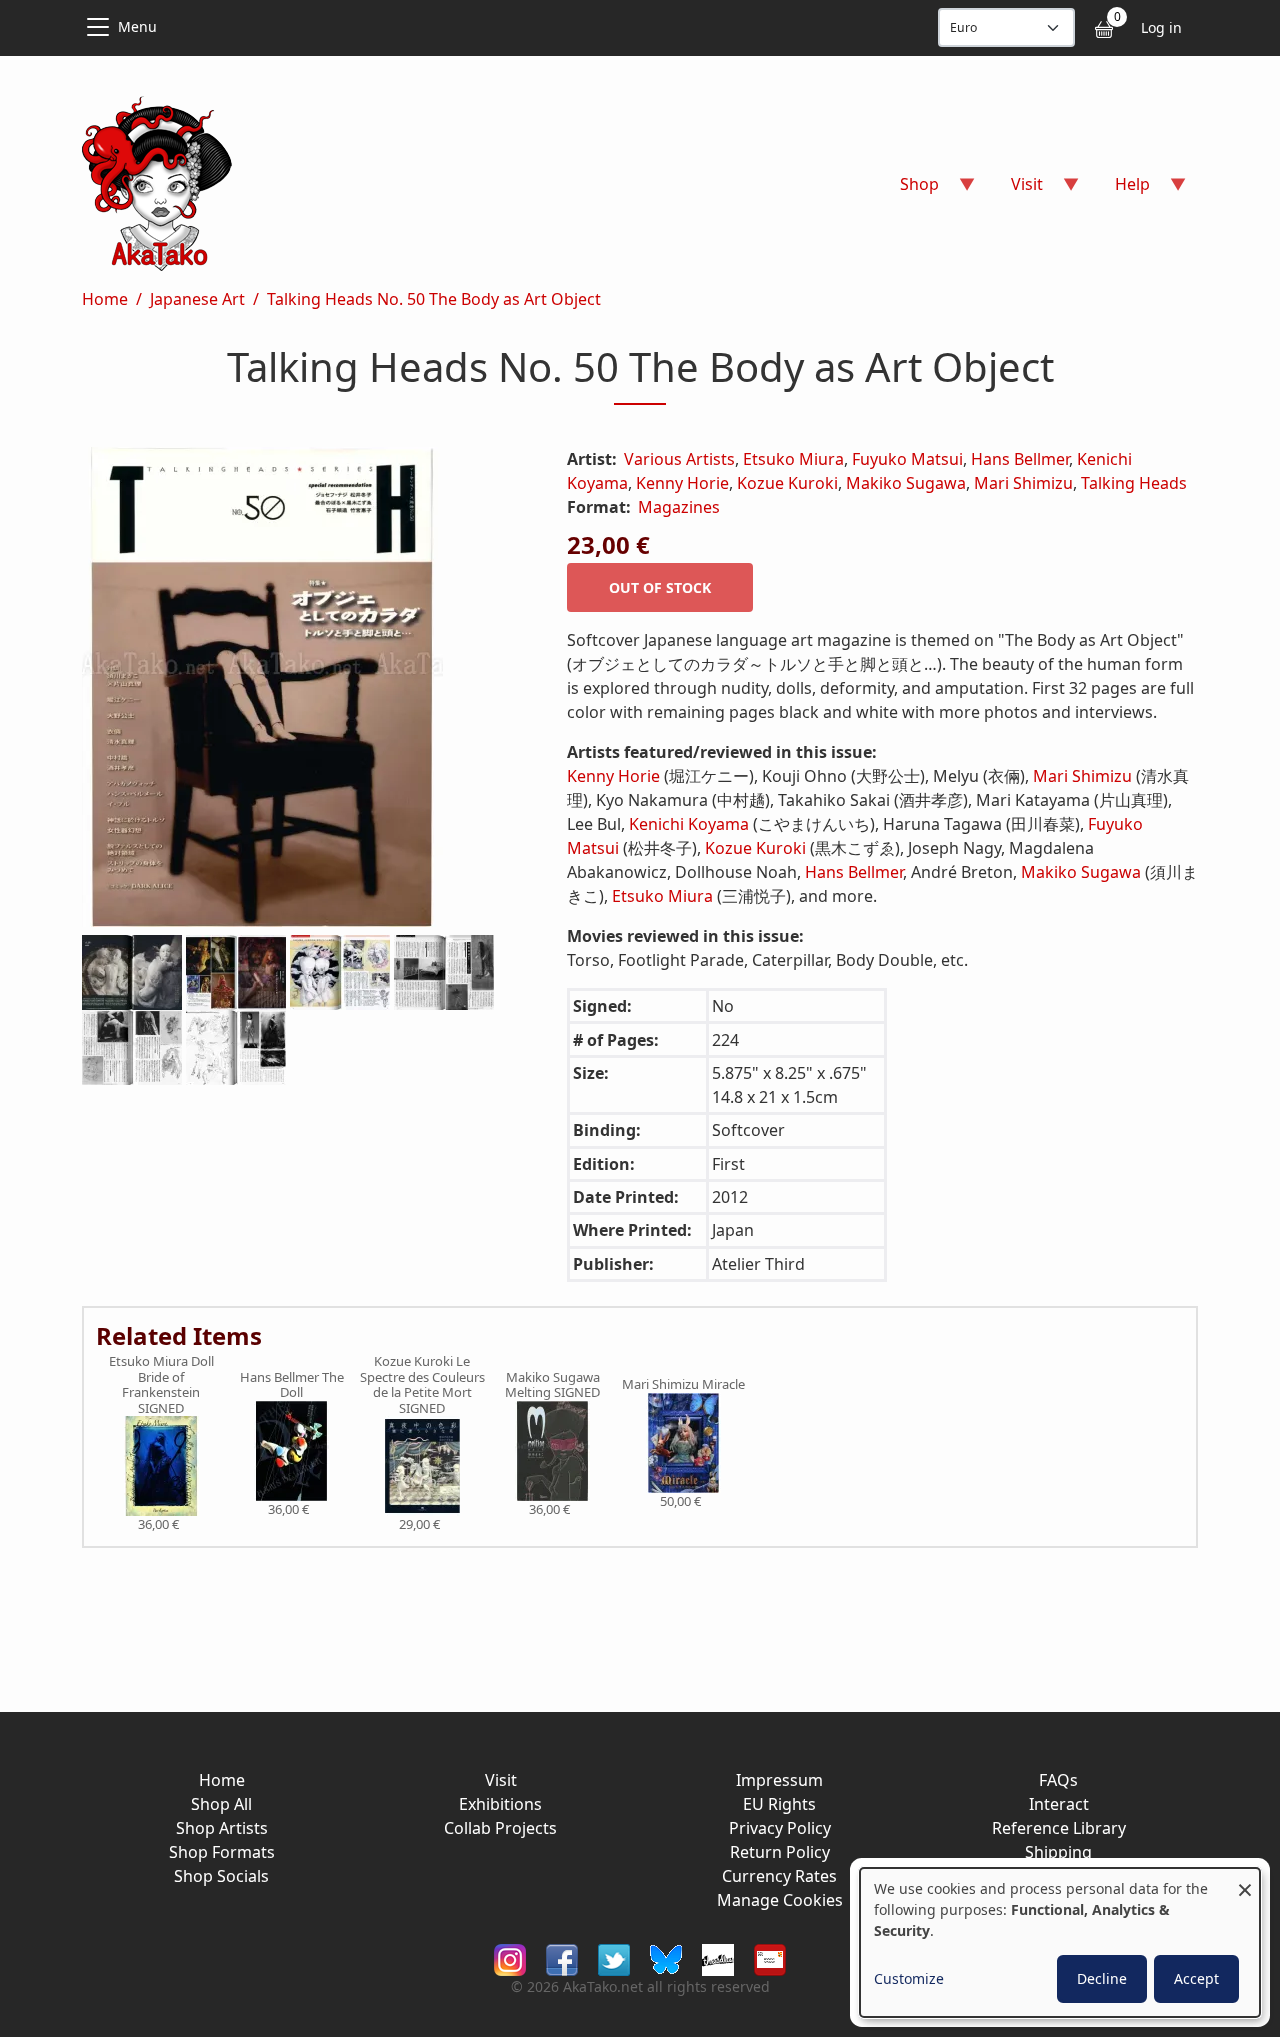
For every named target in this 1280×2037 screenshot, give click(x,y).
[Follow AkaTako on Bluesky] (666, 1958)
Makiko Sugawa (906, 483)
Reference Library (1059, 1828)
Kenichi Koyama (689, 824)
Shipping (1058, 1852)
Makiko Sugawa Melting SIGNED (552, 1385)
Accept (1196, 1978)
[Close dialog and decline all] (1245, 1880)
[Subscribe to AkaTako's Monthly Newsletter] (770, 1958)
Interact (1059, 1804)
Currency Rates (779, 1876)
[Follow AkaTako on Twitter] (614, 1958)
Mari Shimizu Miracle (683, 1385)
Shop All (221, 1804)
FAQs (1058, 1780)
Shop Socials (221, 1876)
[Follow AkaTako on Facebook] (562, 1958)
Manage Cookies (780, 1900)
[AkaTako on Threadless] (718, 1958)
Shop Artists (222, 1828)
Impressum (779, 1780)
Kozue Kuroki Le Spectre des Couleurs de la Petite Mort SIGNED (422, 1385)
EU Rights (779, 1804)
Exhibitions (500, 1804)
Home (105, 299)
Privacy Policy (780, 1828)
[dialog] (1060, 1942)
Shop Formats (222, 1852)
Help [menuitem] (1120, 190)
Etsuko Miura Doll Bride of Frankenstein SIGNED (161, 1385)
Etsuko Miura (793, 459)
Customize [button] (909, 1978)
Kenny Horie (682, 483)
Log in (1161, 27)
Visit (501, 1780)
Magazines (679, 507)
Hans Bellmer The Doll (292, 1385)
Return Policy (780, 1852)
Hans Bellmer (1020, 459)
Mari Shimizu (1023, 483)
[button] (300, 691)
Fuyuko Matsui (907, 459)
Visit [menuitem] (1015, 190)
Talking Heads (1134, 483)
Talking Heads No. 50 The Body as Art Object (434, 299)
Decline (1102, 1978)
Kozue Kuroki (787, 483)
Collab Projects (500, 1828)
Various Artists (679, 459)
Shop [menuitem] (907, 190)
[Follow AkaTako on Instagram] (510, 1958)
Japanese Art (197, 299)
